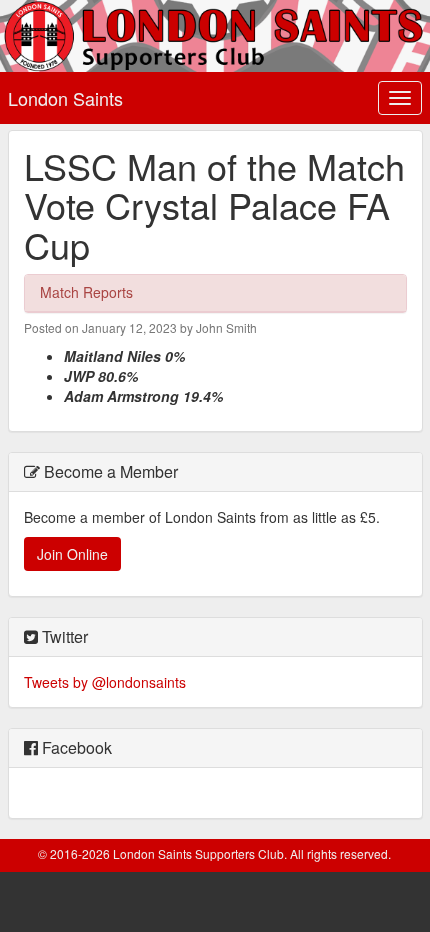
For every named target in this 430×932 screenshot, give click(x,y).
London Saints (65, 98)
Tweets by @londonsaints (105, 682)
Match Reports (86, 292)
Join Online (72, 554)
